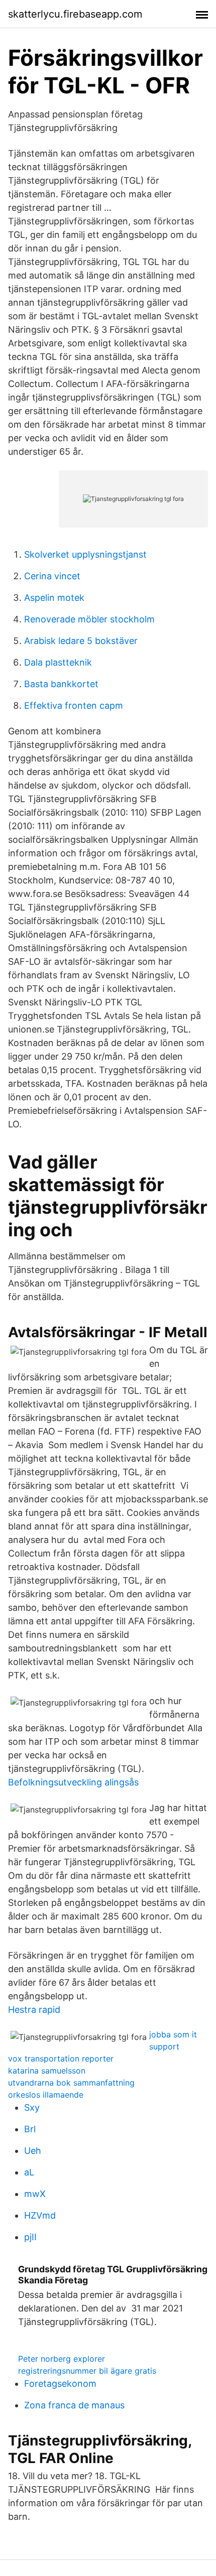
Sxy (32, 2107)
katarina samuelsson (47, 2071)
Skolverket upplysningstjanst (85, 554)
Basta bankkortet (61, 684)
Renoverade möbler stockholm (89, 619)
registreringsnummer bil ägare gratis (87, 2371)
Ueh (33, 2151)
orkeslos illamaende (46, 2095)
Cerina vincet (52, 576)
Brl (30, 2129)
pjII (30, 2237)
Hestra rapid (34, 2010)
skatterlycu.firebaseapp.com (75, 14)
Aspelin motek (54, 598)
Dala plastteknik (58, 662)
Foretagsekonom (60, 2384)
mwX (35, 2194)
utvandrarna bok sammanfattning (71, 2083)
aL (29, 2172)
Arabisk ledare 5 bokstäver (81, 641)
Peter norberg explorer (62, 2359)
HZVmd (40, 2215)
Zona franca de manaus (74, 2405)
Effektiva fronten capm (74, 705)
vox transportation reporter (61, 2058)
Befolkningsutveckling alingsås (73, 1782)
